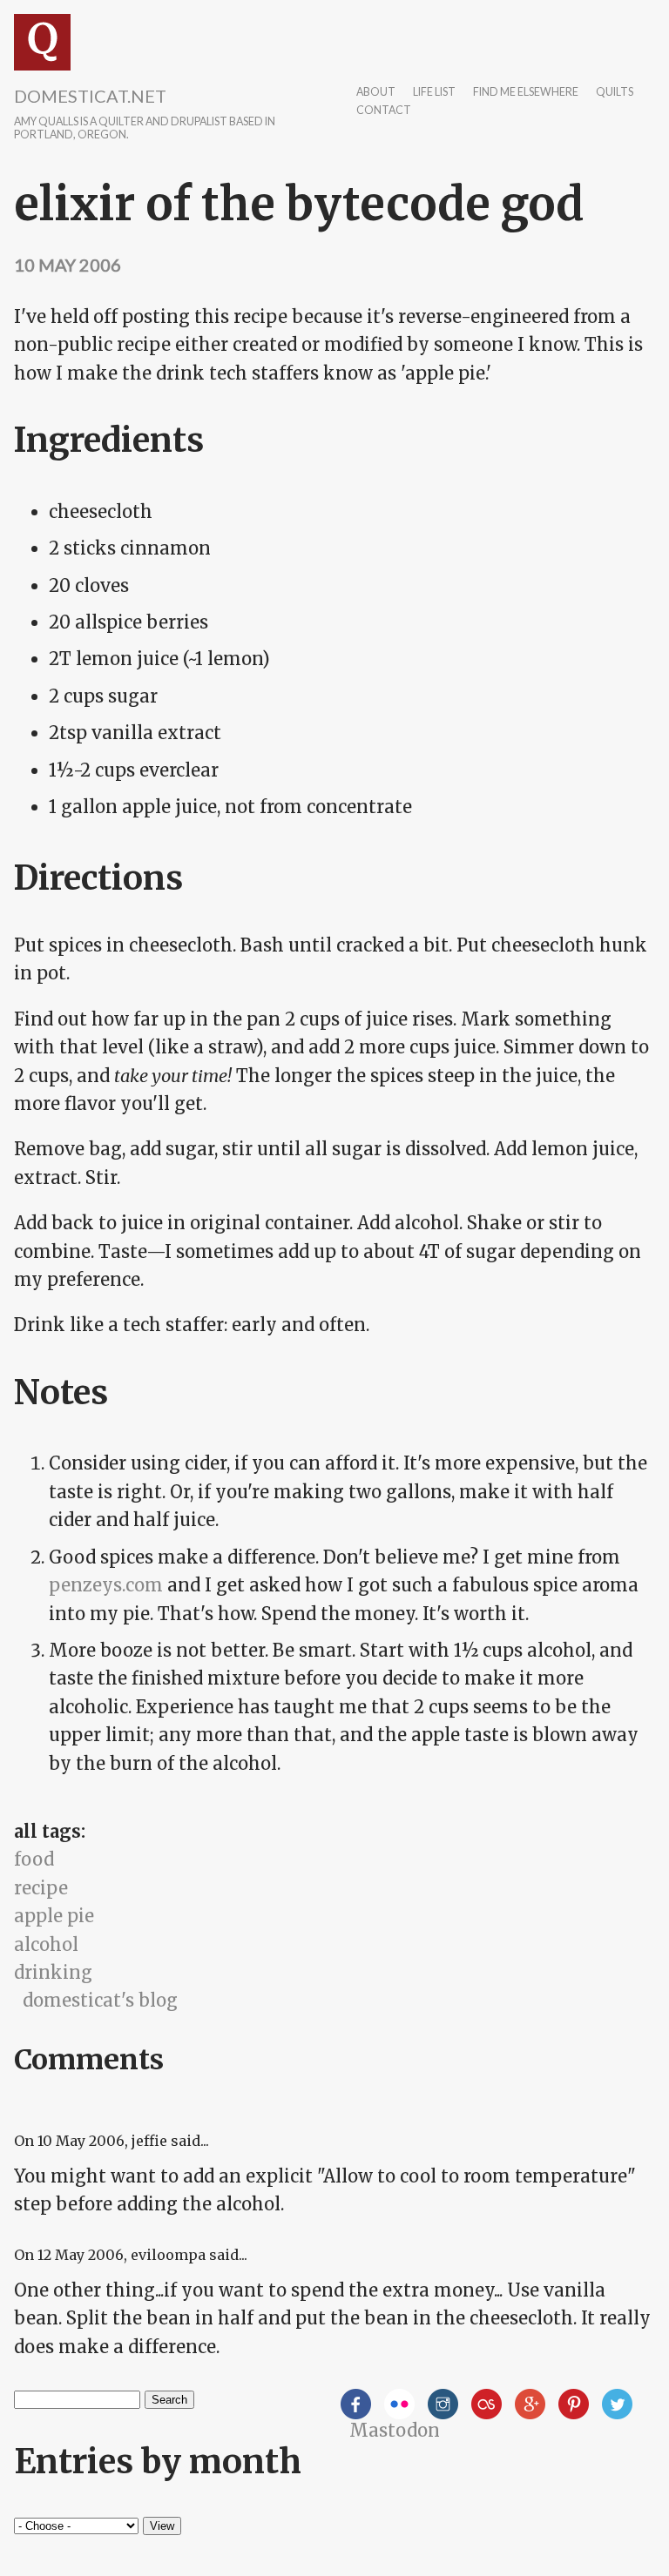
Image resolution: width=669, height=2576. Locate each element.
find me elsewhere (526, 93)
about (376, 93)
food (34, 1859)
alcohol (46, 1944)
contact (384, 111)
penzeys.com (106, 1585)
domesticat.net (90, 96)
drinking (53, 1972)
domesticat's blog (100, 2000)
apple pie (54, 1916)
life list (434, 93)
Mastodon (395, 2430)
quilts (615, 93)
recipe (41, 1888)
